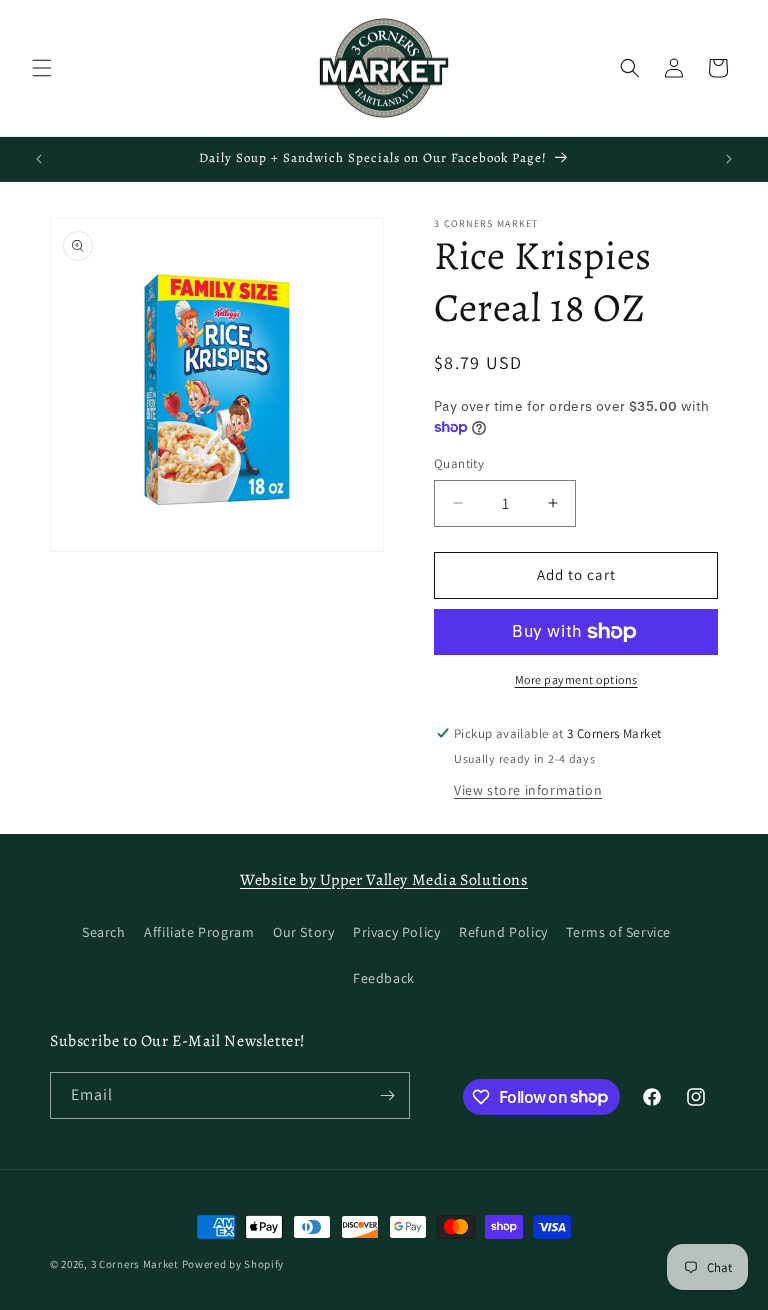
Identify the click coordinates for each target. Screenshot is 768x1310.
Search (104, 932)
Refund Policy (503, 932)
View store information (528, 790)
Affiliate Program (199, 932)
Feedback (384, 978)
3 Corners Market (135, 1264)
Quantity (459, 463)
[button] (42, 68)
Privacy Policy (396, 932)
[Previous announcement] (39, 159)
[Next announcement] (729, 159)
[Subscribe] (387, 1095)
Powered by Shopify (233, 1264)
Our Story (303, 932)
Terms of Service (618, 932)
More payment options (576, 679)
